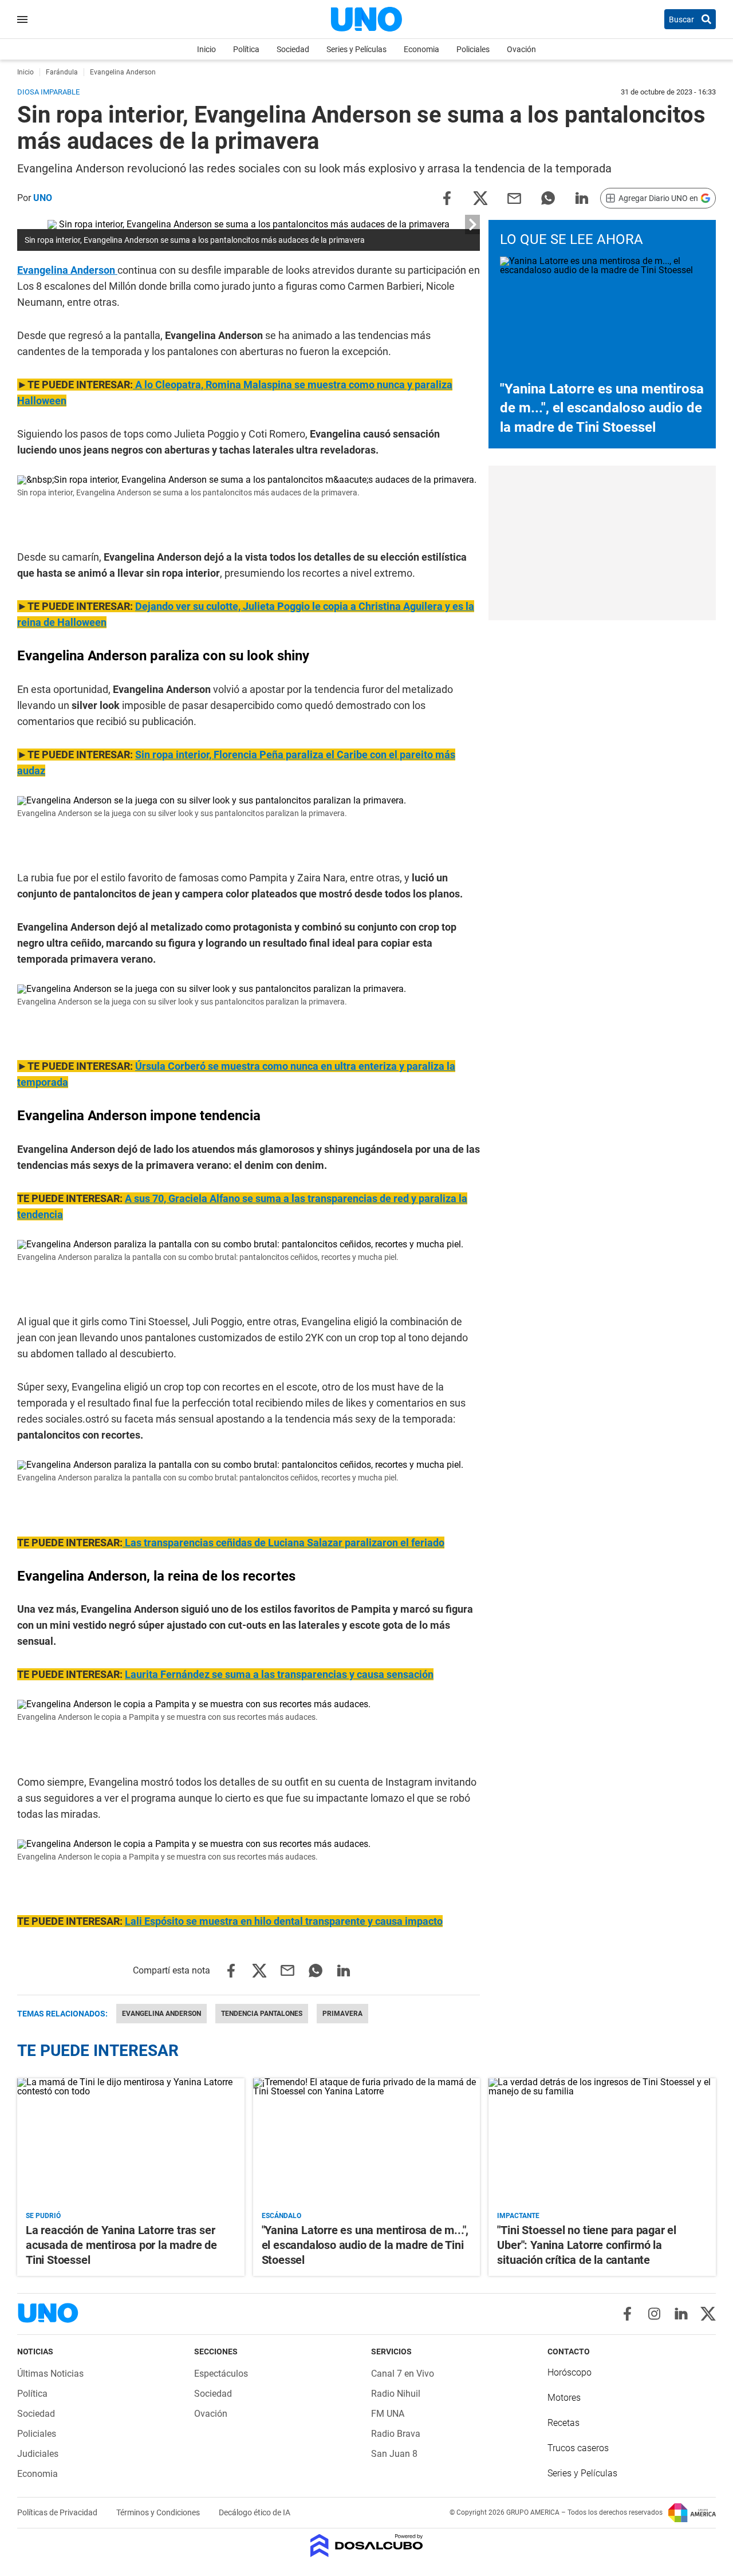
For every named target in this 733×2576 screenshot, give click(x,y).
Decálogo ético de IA (255, 2512)
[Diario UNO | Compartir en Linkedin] (582, 197)
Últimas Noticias (50, 2374)
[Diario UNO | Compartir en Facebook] (447, 197)
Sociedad (293, 49)
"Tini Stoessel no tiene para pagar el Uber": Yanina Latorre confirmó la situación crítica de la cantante (587, 2245)
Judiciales (38, 2454)
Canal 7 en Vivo (403, 2374)
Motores (564, 2398)
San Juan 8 (394, 2454)
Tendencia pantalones (262, 2014)
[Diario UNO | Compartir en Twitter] (480, 197)
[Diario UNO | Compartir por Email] (514, 197)
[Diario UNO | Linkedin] (681, 2314)
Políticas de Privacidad (58, 2512)
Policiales (473, 49)
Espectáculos (221, 2374)
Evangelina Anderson (67, 270)
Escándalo (281, 2216)
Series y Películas (356, 49)
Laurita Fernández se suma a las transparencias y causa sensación (279, 1674)
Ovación (521, 49)
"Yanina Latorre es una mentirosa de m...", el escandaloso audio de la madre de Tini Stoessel (602, 408)
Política (246, 49)
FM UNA (388, 2414)
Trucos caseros (578, 2448)
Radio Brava (396, 2434)
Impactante (518, 2216)
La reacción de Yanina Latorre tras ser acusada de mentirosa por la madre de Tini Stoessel (121, 2245)
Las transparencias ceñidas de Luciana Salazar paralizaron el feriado (283, 1543)
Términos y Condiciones (159, 2512)
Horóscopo (570, 2372)
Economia (421, 49)
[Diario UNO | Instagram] (654, 2314)
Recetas (563, 2423)
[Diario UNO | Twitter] (708, 2314)
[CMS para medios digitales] (367, 2547)
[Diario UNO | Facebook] (627, 2314)
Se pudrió (43, 2216)
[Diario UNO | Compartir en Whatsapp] (548, 197)
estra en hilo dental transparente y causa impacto (284, 1921)
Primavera (342, 2014)
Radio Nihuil (396, 2394)
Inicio (206, 49)
